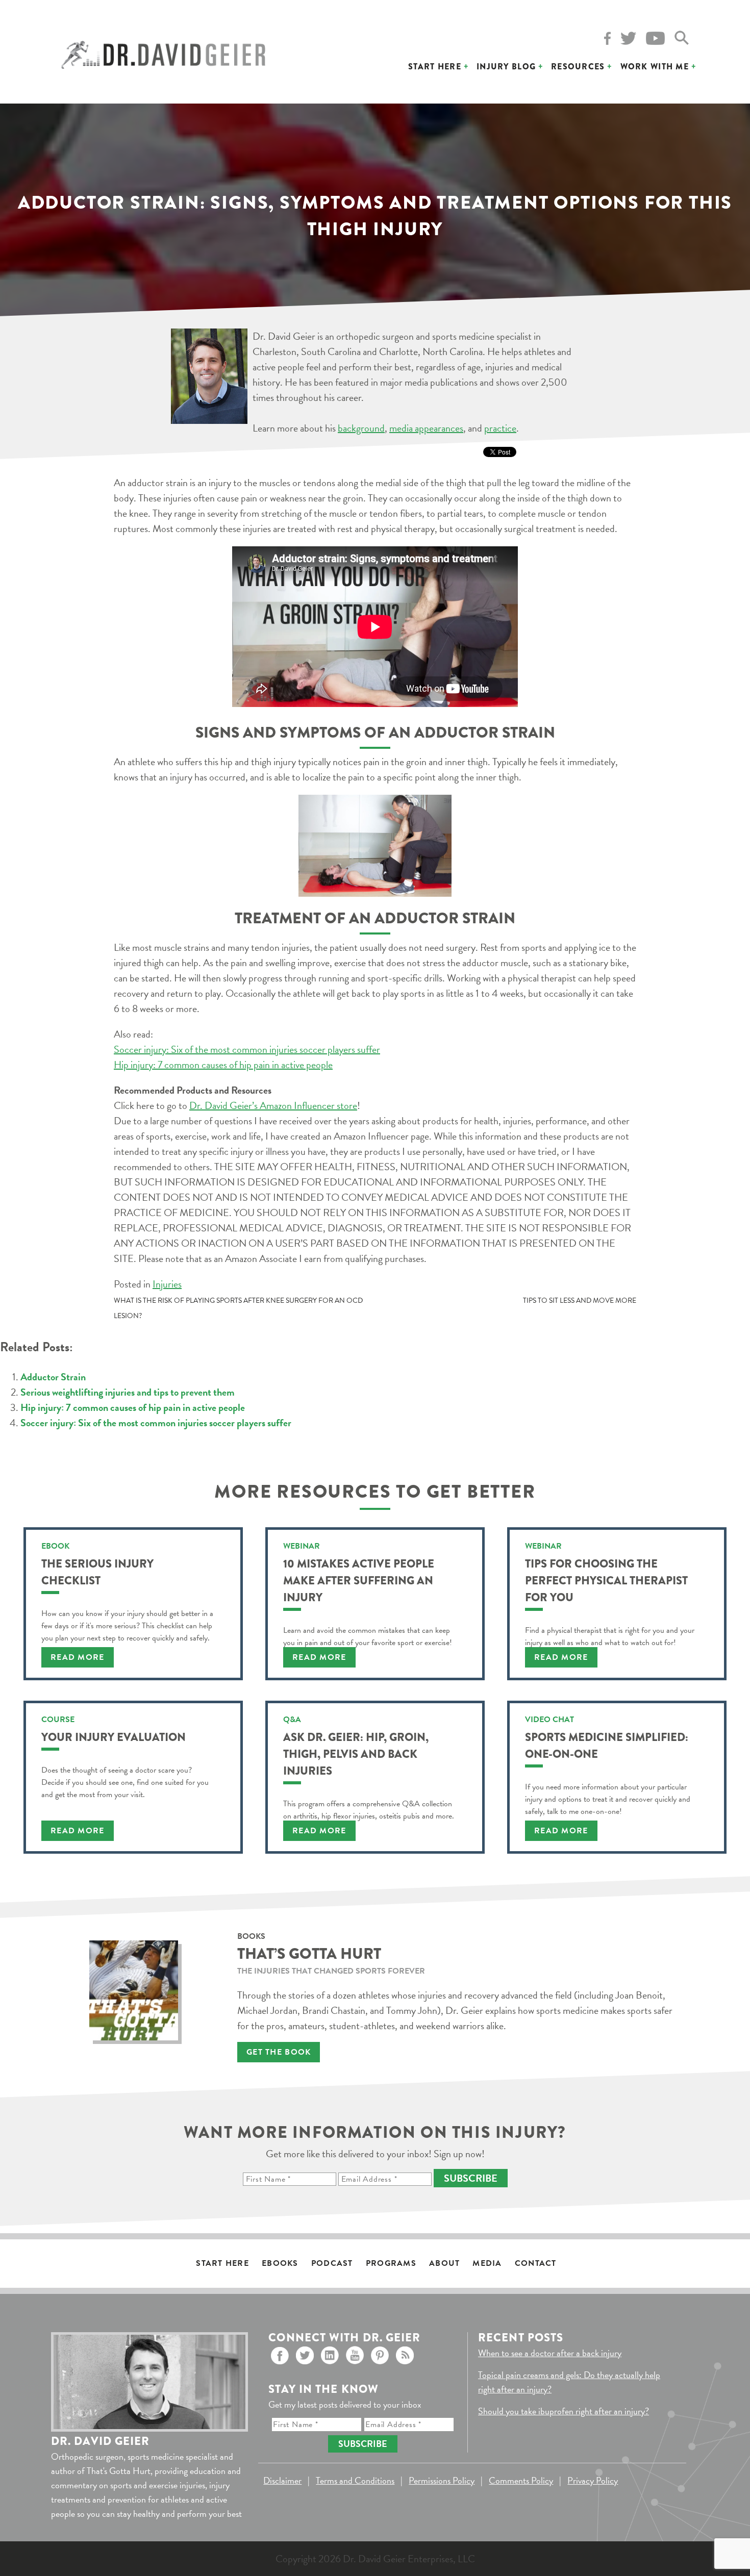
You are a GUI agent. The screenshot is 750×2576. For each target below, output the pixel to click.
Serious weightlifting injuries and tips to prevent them (128, 1392)
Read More (78, 1657)
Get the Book (279, 2052)
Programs (391, 2263)
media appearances (426, 428)
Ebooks (280, 2263)
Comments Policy (521, 2480)
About (444, 2263)
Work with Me (655, 67)
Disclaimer (282, 2480)
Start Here (435, 67)
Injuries (167, 1284)
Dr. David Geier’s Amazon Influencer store (273, 1105)
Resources (578, 67)
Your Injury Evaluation (114, 1737)
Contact (536, 2263)
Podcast (332, 2263)
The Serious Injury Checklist (97, 1572)
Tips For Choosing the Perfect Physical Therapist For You (606, 1581)
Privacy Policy (593, 2480)
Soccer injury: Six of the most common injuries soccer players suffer (247, 1049)
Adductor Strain (53, 1377)
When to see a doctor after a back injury (550, 2353)
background (361, 428)
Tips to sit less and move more (580, 1300)
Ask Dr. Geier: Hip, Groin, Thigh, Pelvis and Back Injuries (356, 1754)
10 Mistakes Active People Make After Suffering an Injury (359, 1581)
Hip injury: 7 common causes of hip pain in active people (223, 1065)
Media (487, 2263)
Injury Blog (506, 67)
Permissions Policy (442, 2480)
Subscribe (471, 2178)
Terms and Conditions (355, 2480)
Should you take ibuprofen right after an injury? (564, 2411)
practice (500, 428)
